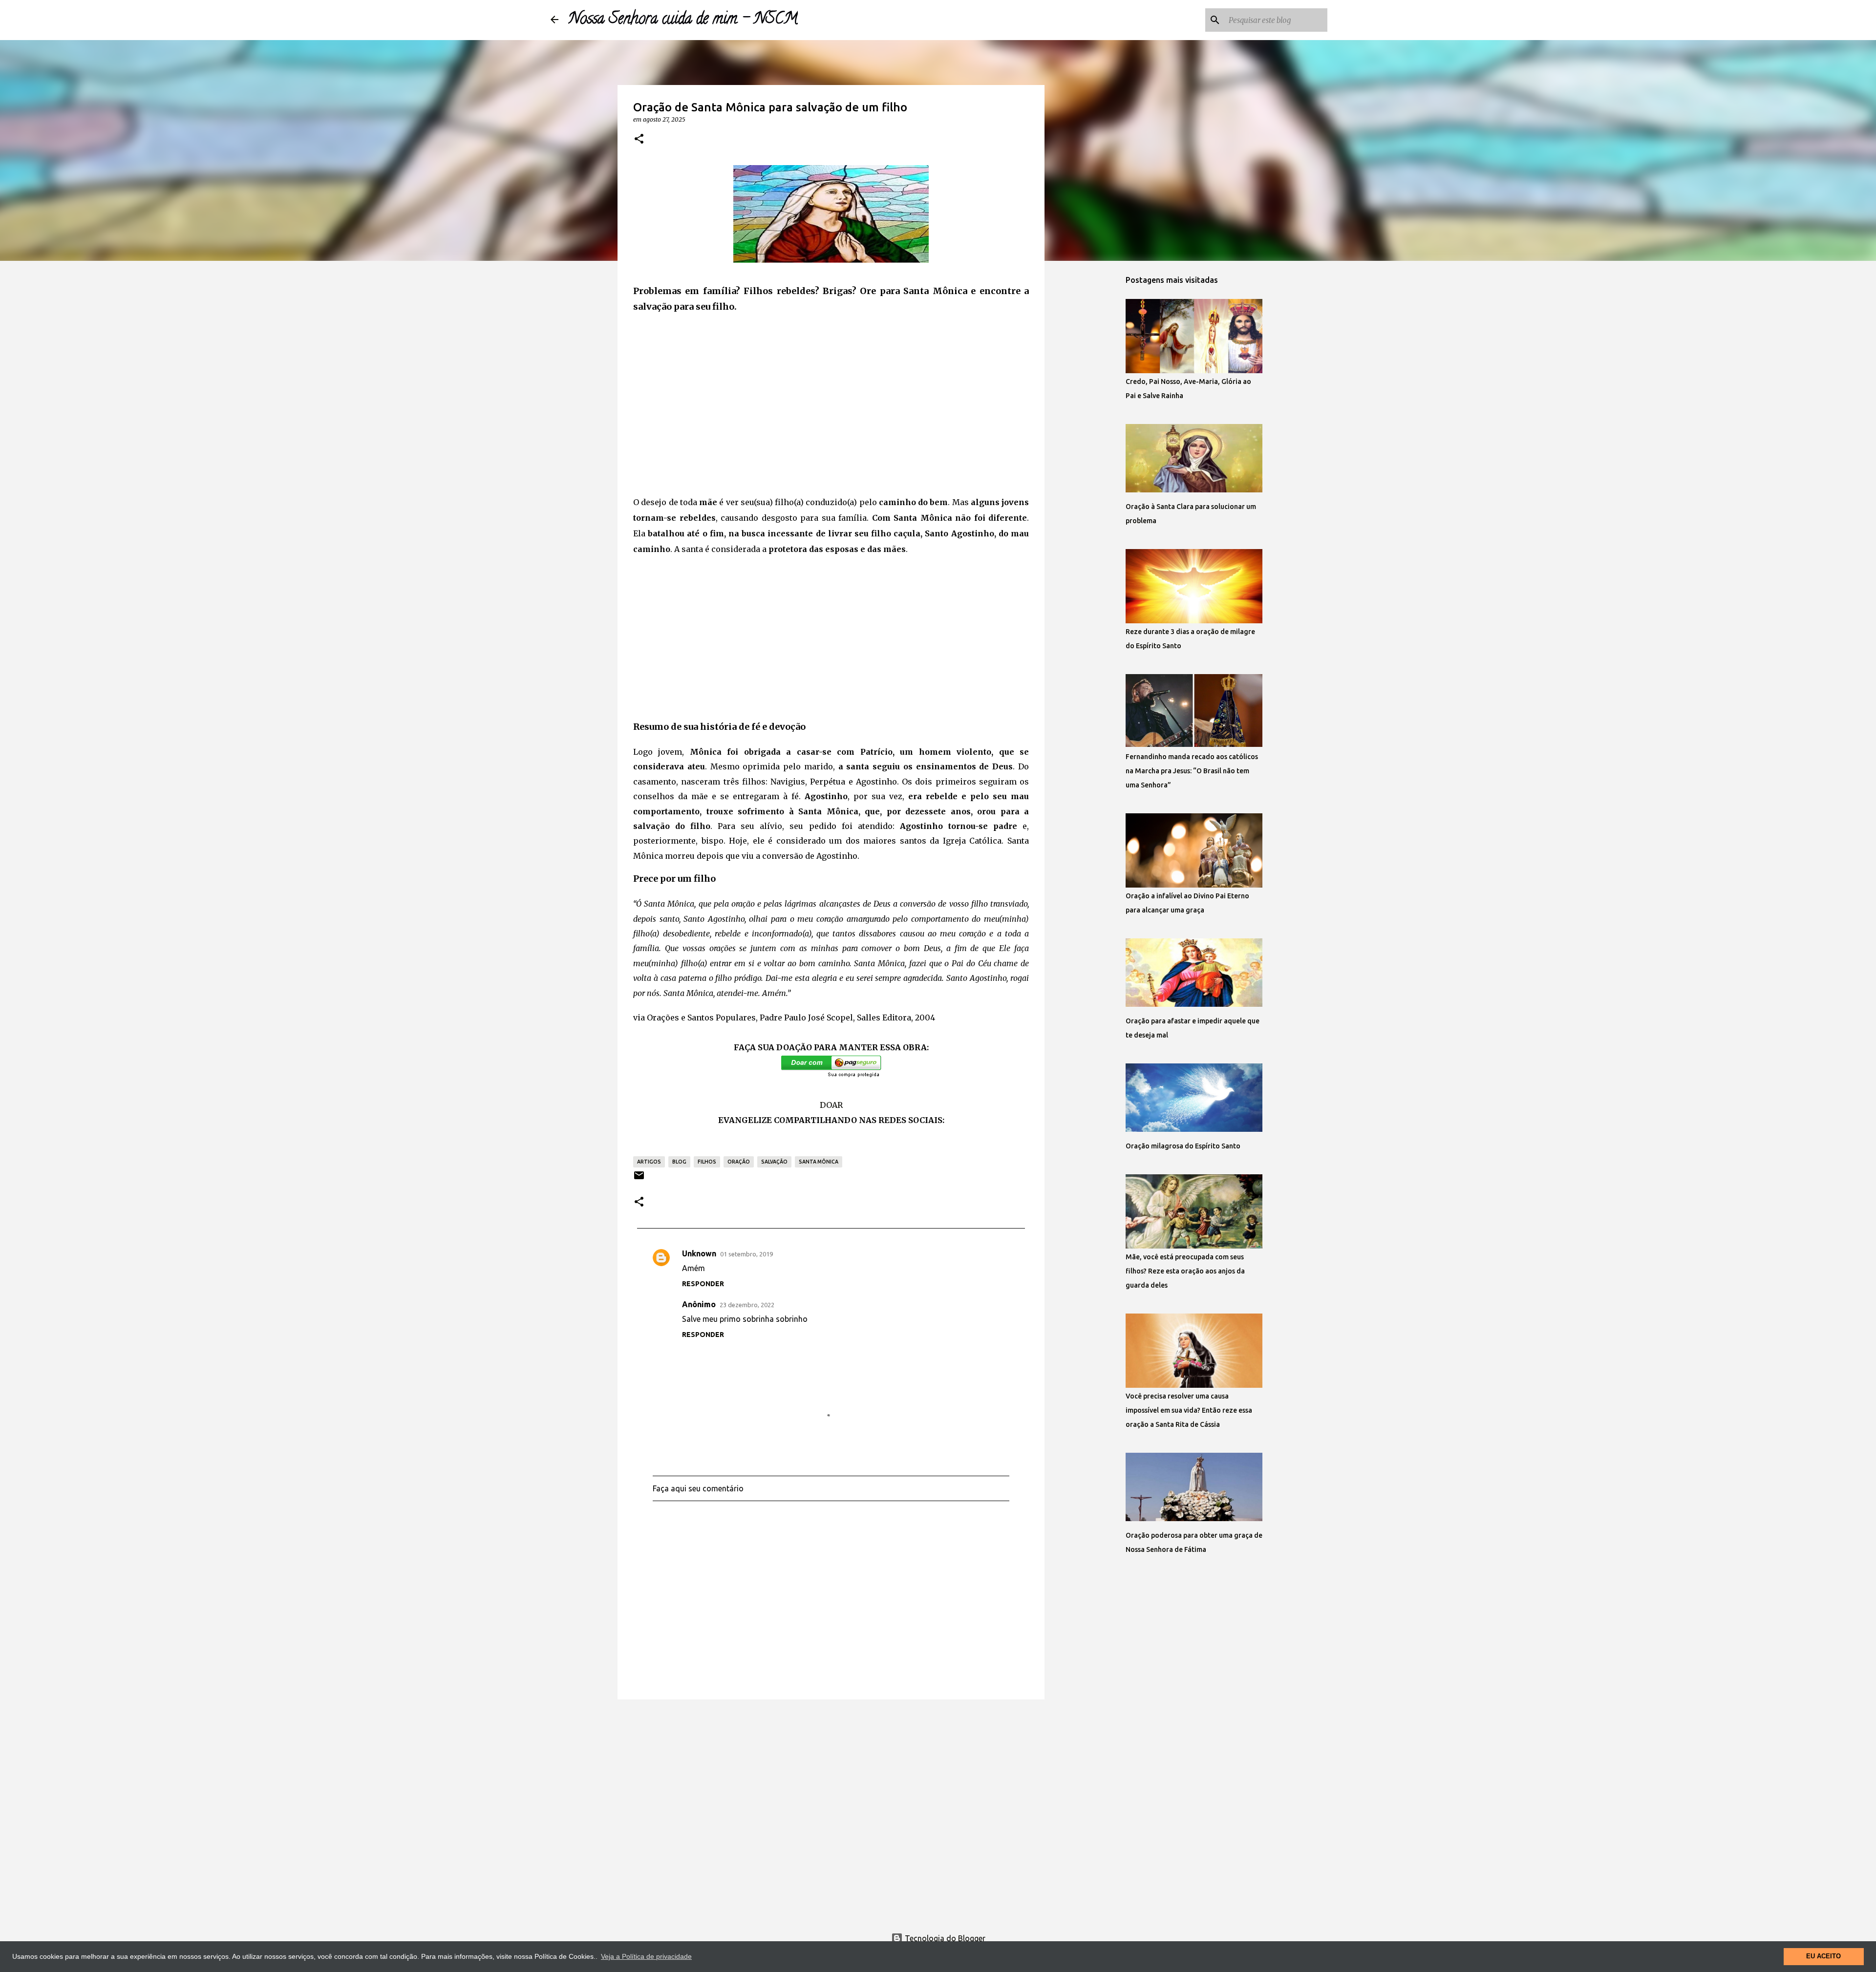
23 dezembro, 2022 (747, 1305)
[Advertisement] (831, 414)
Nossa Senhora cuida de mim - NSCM (683, 20)
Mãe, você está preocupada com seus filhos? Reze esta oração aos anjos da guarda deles (1185, 1271)
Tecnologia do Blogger (944, 1938)
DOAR (831, 1105)
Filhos (707, 1162)
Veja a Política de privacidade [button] (646, 1956)
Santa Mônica (819, 1162)
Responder (703, 1284)
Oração (739, 1162)
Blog (679, 1162)
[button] (639, 139)
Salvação (774, 1162)
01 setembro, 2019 (746, 1254)
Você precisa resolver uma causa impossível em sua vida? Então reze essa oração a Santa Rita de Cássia (1189, 1410)
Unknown (699, 1253)
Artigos (649, 1162)
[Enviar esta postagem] (639, 1179)
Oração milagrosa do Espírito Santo (1183, 1146)
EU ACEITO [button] (1823, 1956)
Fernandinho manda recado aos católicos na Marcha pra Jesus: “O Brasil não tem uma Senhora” (1192, 771)
